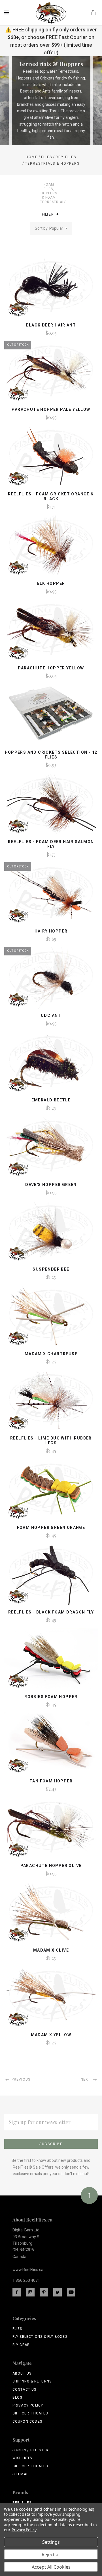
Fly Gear (21, 2345)
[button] (57, 214)
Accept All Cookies (51, 2567)
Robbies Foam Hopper (51, 1697)
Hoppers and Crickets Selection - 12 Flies (51, 755)
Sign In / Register (31, 2450)
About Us (22, 2373)
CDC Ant (51, 1015)
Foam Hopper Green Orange (51, 1527)
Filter (48, 214)
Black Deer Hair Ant (51, 325)
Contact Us (25, 2390)
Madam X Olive (51, 1950)
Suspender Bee (51, 1269)
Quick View (51, 290)
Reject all (51, 2554)
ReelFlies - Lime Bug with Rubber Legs (51, 1440)
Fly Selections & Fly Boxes (40, 2337)
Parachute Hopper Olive (51, 1866)
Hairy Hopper (51, 931)
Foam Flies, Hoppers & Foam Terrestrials (53, 193)
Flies (17, 2329)
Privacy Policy (28, 2405)
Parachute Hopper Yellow (51, 668)
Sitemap (21, 2474)
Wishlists (22, 2458)
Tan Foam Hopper (51, 1781)
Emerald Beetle (51, 1100)
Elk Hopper (51, 583)
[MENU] (8, 12)
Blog (18, 2397)
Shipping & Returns (32, 2381)
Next (86, 2079)
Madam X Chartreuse (51, 1354)
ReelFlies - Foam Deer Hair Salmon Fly (51, 844)
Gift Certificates (30, 2413)
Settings (51, 2542)
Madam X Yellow (51, 2035)
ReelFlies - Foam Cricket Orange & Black (51, 496)
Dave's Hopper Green (51, 1185)
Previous (20, 2079)
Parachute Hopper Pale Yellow (51, 409)
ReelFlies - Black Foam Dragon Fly (51, 1612)
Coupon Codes (27, 2422)
